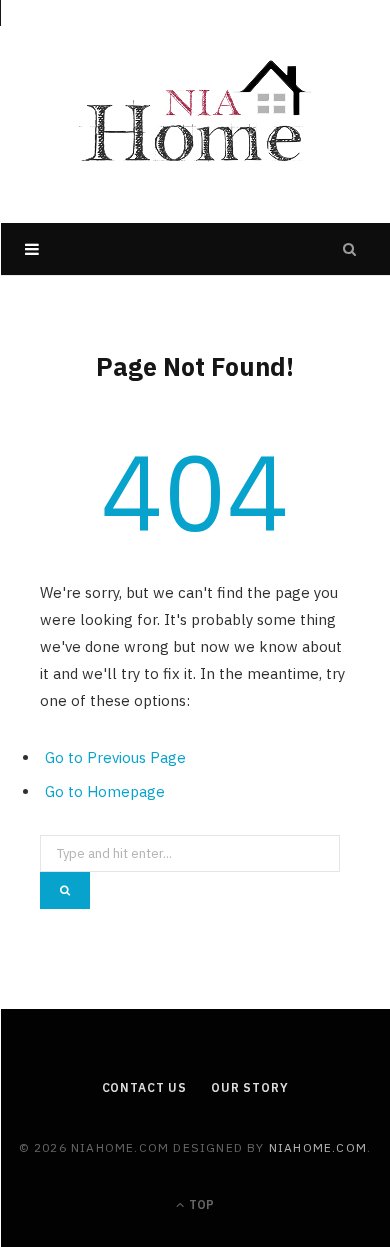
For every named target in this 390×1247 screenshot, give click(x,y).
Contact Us (144, 1087)
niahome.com (318, 1147)
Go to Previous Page (115, 757)
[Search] (350, 249)
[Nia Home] (195, 111)
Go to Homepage (105, 791)
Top (200, 1204)
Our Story (250, 1087)
